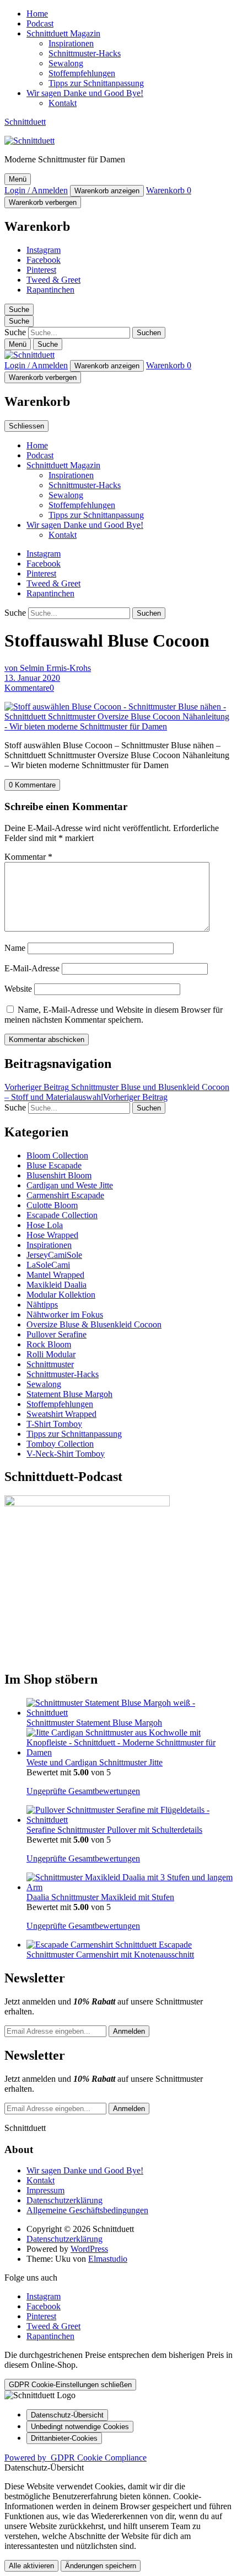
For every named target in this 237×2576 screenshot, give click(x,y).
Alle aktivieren (31, 2566)
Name (15, 948)
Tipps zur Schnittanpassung (96, 83)
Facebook (44, 260)
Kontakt (63, 103)
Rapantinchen (50, 290)
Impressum (45, 2190)
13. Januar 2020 (32, 678)
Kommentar (28, 857)
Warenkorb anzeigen (107, 191)
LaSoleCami (48, 1265)
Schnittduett (25, 122)
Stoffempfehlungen (82, 73)
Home (37, 14)
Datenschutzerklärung (64, 2200)
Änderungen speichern (101, 2566)
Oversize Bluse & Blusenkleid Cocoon (94, 1324)
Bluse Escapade (54, 1165)
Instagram (44, 250)
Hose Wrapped (52, 1235)
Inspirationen (71, 43)
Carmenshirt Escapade (65, 1195)
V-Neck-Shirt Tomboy (66, 1454)
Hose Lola (45, 1225)
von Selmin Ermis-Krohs (48, 668)
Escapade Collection (62, 1215)
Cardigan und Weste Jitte (70, 1185)
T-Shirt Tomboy (54, 1424)
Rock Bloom (49, 1344)
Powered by (76, 2458)
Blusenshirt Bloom (59, 1175)
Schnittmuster (50, 1364)
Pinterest (41, 270)
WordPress (89, 2249)
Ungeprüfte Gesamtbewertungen (83, 1791)
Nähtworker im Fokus (65, 1315)
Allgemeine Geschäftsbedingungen (87, 2210)
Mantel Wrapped (55, 1275)
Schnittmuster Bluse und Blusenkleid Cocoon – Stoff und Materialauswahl (117, 1092)
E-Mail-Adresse (32, 968)
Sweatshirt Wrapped (61, 1414)
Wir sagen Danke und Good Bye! (85, 93)
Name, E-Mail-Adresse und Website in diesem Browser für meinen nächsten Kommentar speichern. (114, 1015)
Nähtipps (42, 1305)
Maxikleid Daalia (56, 1285)
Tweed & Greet (53, 280)
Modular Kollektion (61, 1295)
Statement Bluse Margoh (69, 1394)
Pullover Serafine (56, 1334)
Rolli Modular (51, 1354)
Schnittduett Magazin (63, 33)
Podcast (40, 23)
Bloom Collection (57, 1155)
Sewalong (66, 63)
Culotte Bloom (52, 1205)
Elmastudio (108, 2259)
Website (18, 989)
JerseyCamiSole (54, 1255)
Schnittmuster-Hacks (85, 53)
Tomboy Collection (60, 1444)
